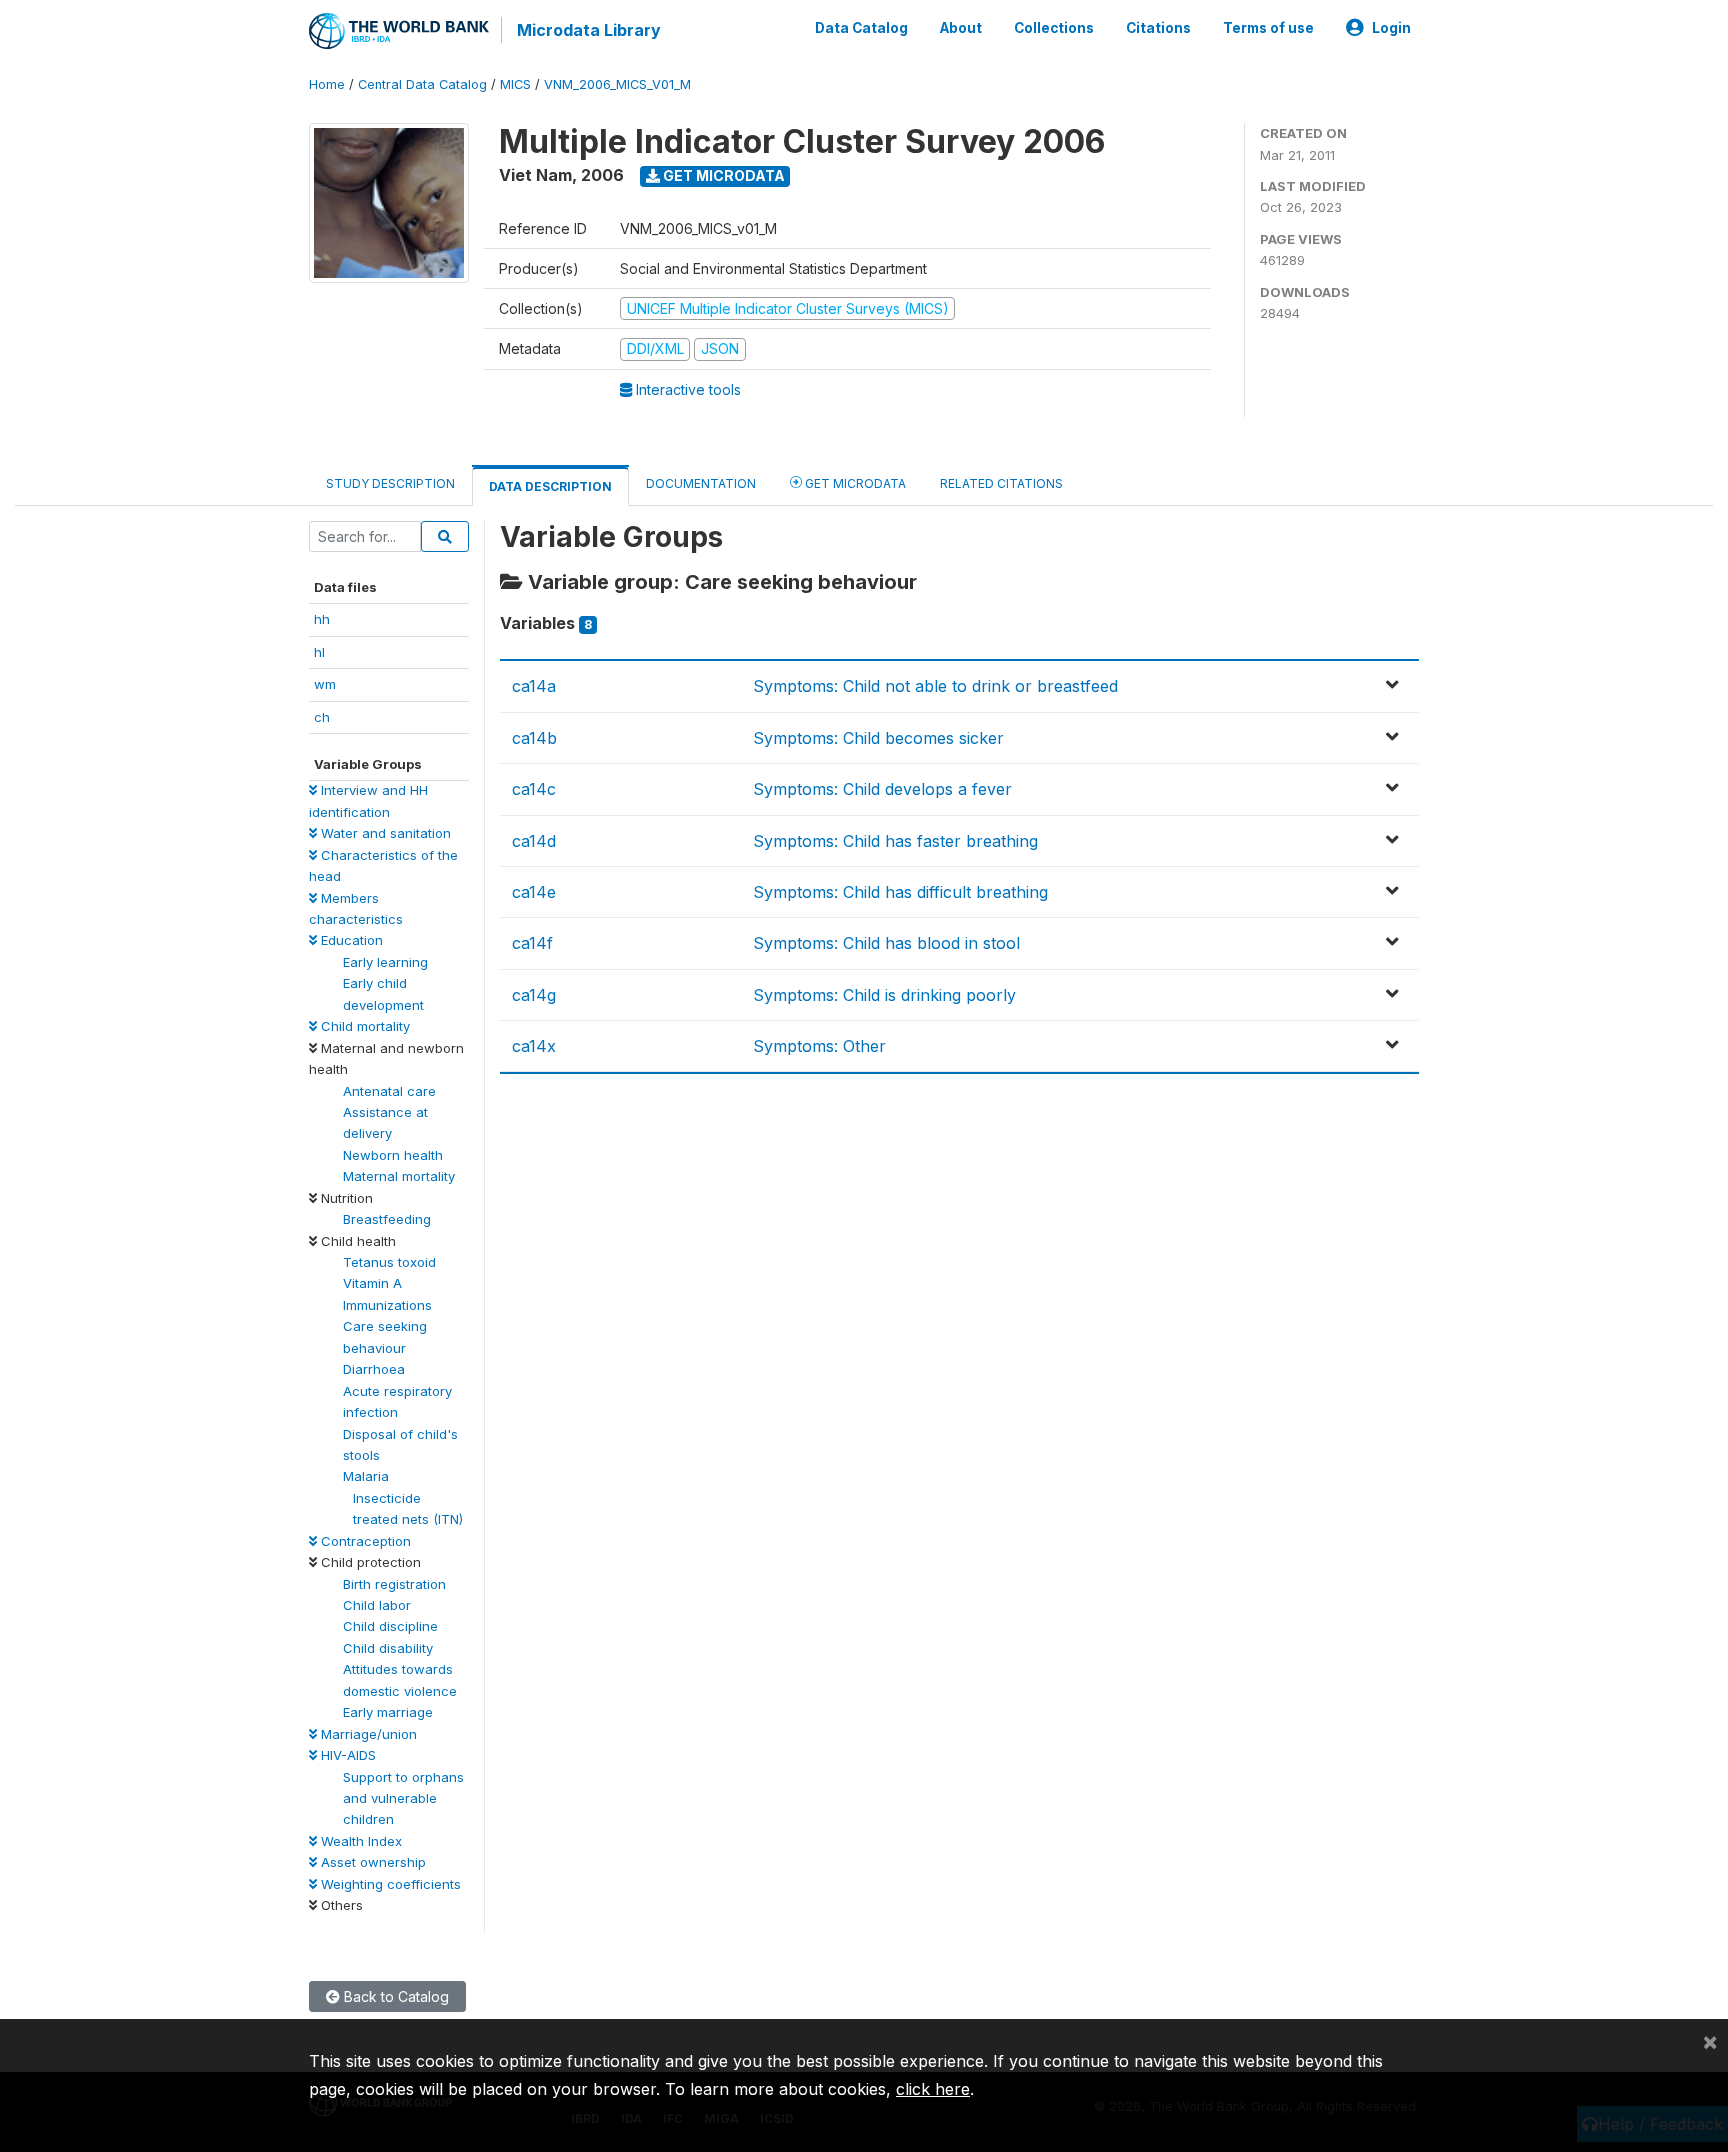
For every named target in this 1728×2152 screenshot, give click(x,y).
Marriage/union (367, 1734)
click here (933, 2089)
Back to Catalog (394, 1996)
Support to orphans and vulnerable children (403, 1798)
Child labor (377, 1605)
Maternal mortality (399, 1176)
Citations (1158, 28)
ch (322, 717)
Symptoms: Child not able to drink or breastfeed (935, 686)
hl (319, 652)
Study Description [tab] (390, 483)
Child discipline (390, 1626)
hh (322, 619)
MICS (515, 84)
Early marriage (388, 1712)
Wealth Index (359, 1841)
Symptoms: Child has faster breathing (895, 841)
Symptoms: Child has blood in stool (886, 943)
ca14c (534, 789)
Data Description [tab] (550, 486)
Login (1391, 28)
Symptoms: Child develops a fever (882, 789)
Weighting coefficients (389, 1884)
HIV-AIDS (346, 1755)
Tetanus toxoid (389, 1262)
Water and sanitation (384, 833)
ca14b (534, 738)
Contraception (364, 1541)
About (961, 28)
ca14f (532, 943)
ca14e (534, 892)
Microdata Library (589, 30)
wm (325, 684)
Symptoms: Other (819, 1046)
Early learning (385, 962)
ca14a (534, 686)
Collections (1054, 28)
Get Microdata (722, 175)
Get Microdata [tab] (854, 483)
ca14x (534, 1046)
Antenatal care (389, 1091)
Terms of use (1268, 28)
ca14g (534, 995)
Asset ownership (371, 1862)
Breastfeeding (387, 1219)
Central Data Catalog (422, 84)
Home (327, 84)
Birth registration (394, 1584)
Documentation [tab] (701, 483)
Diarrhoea (374, 1369)
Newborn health (393, 1155)
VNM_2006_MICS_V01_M (617, 84)
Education (350, 940)
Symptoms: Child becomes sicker (878, 738)
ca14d (534, 841)
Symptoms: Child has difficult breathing (900, 892)
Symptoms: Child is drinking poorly (884, 995)
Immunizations (387, 1305)
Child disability (388, 1648)
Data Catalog (861, 28)
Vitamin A (372, 1283)
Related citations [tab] (1001, 483)
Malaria (366, 1476)
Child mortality (363, 1026)
